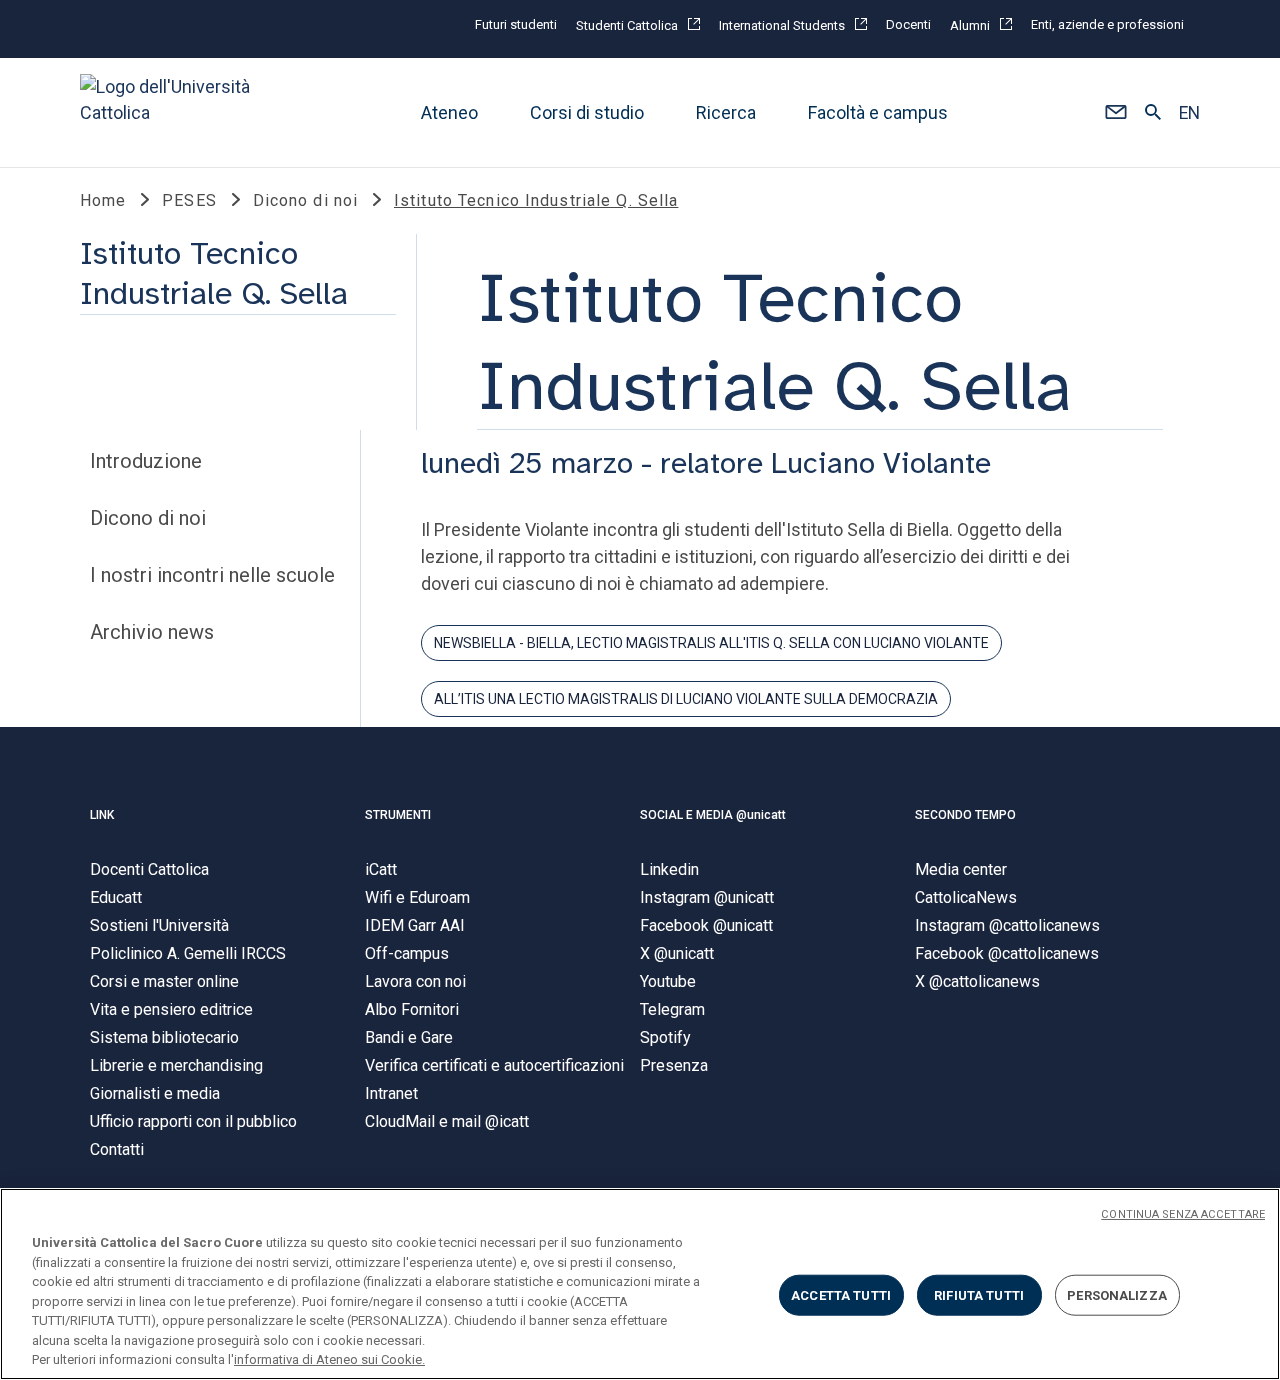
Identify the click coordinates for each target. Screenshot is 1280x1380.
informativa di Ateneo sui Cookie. (329, 1359)
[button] (1115, 113)
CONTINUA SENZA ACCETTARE (1183, 1214)
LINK (102, 815)
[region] (640, 1284)
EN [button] (1189, 113)
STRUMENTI (398, 815)
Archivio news (152, 632)
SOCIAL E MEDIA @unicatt (713, 815)
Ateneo (449, 112)
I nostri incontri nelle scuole (212, 575)
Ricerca (726, 112)
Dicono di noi (148, 518)
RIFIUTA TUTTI (979, 1294)
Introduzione (146, 461)
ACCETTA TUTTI (841, 1294)
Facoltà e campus (878, 112)
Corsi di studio (587, 112)
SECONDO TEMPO (965, 815)
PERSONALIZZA (1117, 1294)
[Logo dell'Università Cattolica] (174, 112)
